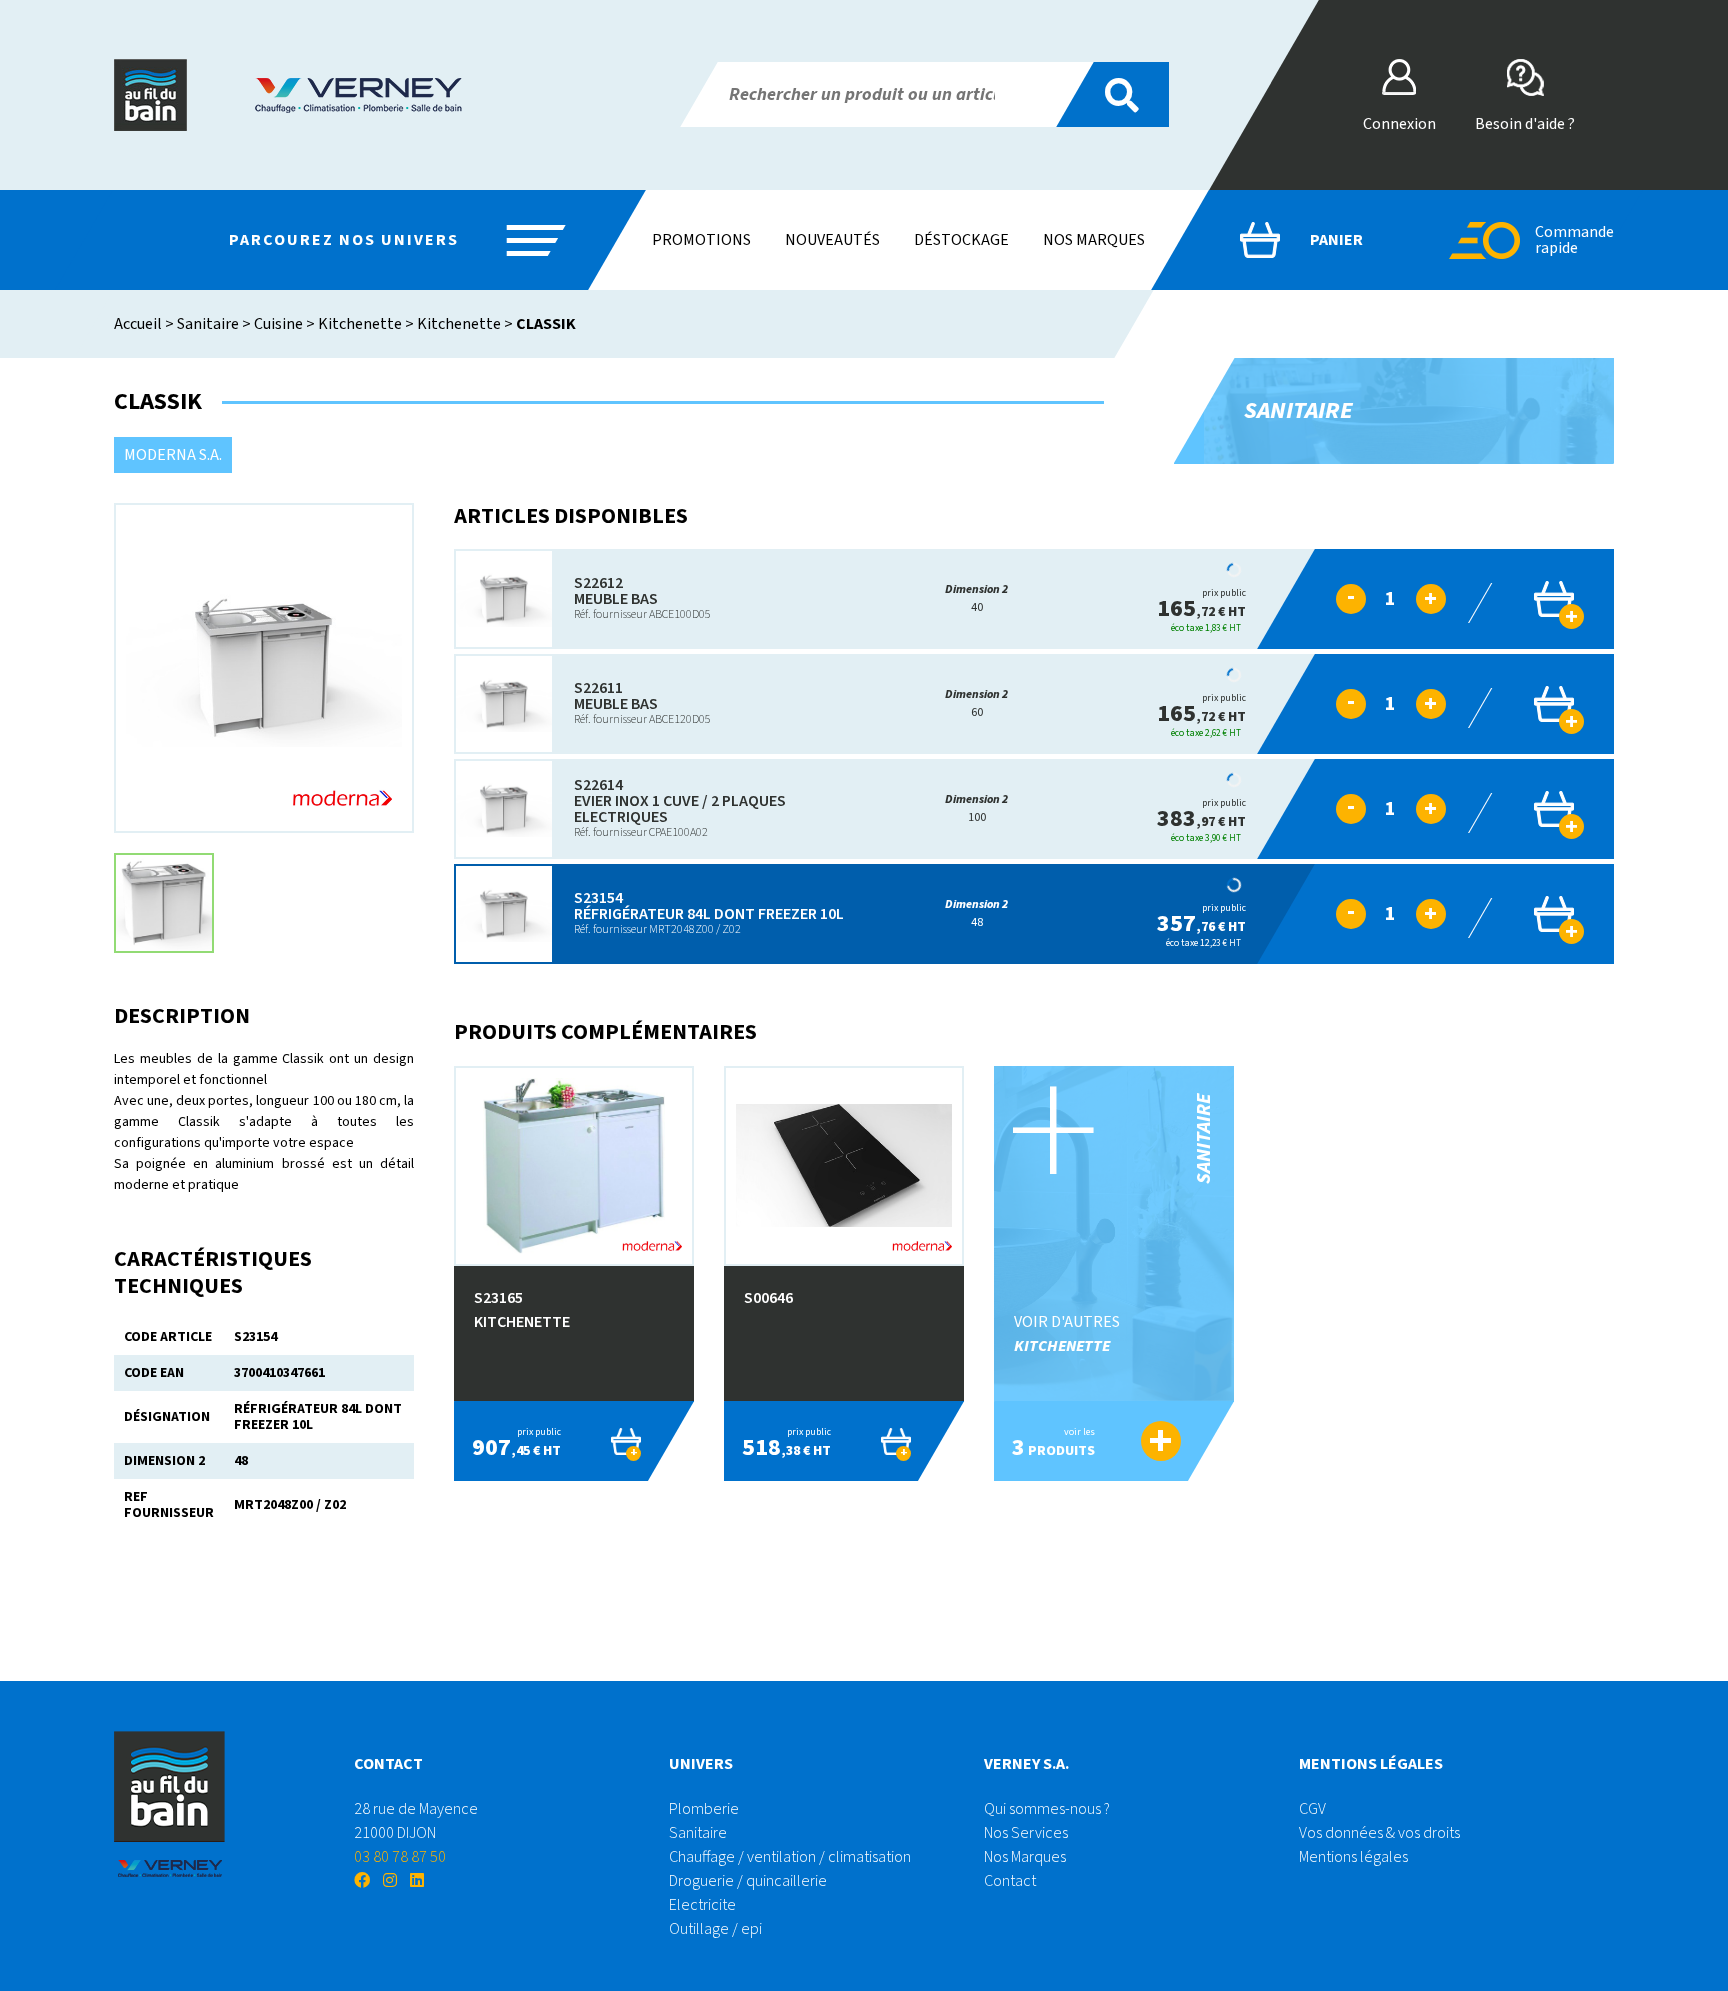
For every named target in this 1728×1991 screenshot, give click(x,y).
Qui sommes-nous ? (1047, 1809)
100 (976, 808)
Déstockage (961, 240)
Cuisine (278, 324)
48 (976, 913)
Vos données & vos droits (1379, 1833)
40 (976, 598)
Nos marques (1094, 240)
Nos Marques (1025, 1857)
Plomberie (704, 1809)
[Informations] (1296, 599)
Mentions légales (1353, 1857)
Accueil (138, 324)
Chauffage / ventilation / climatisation (790, 1857)
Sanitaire (208, 324)
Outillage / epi (715, 1929)
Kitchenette (360, 324)
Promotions (701, 240)
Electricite (702, 1905)
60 (976, 703)
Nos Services (1026, 1833)
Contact (1010, 1881)
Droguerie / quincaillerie (748, 1881)
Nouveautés (832, 240)
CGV (1312, 1809)
